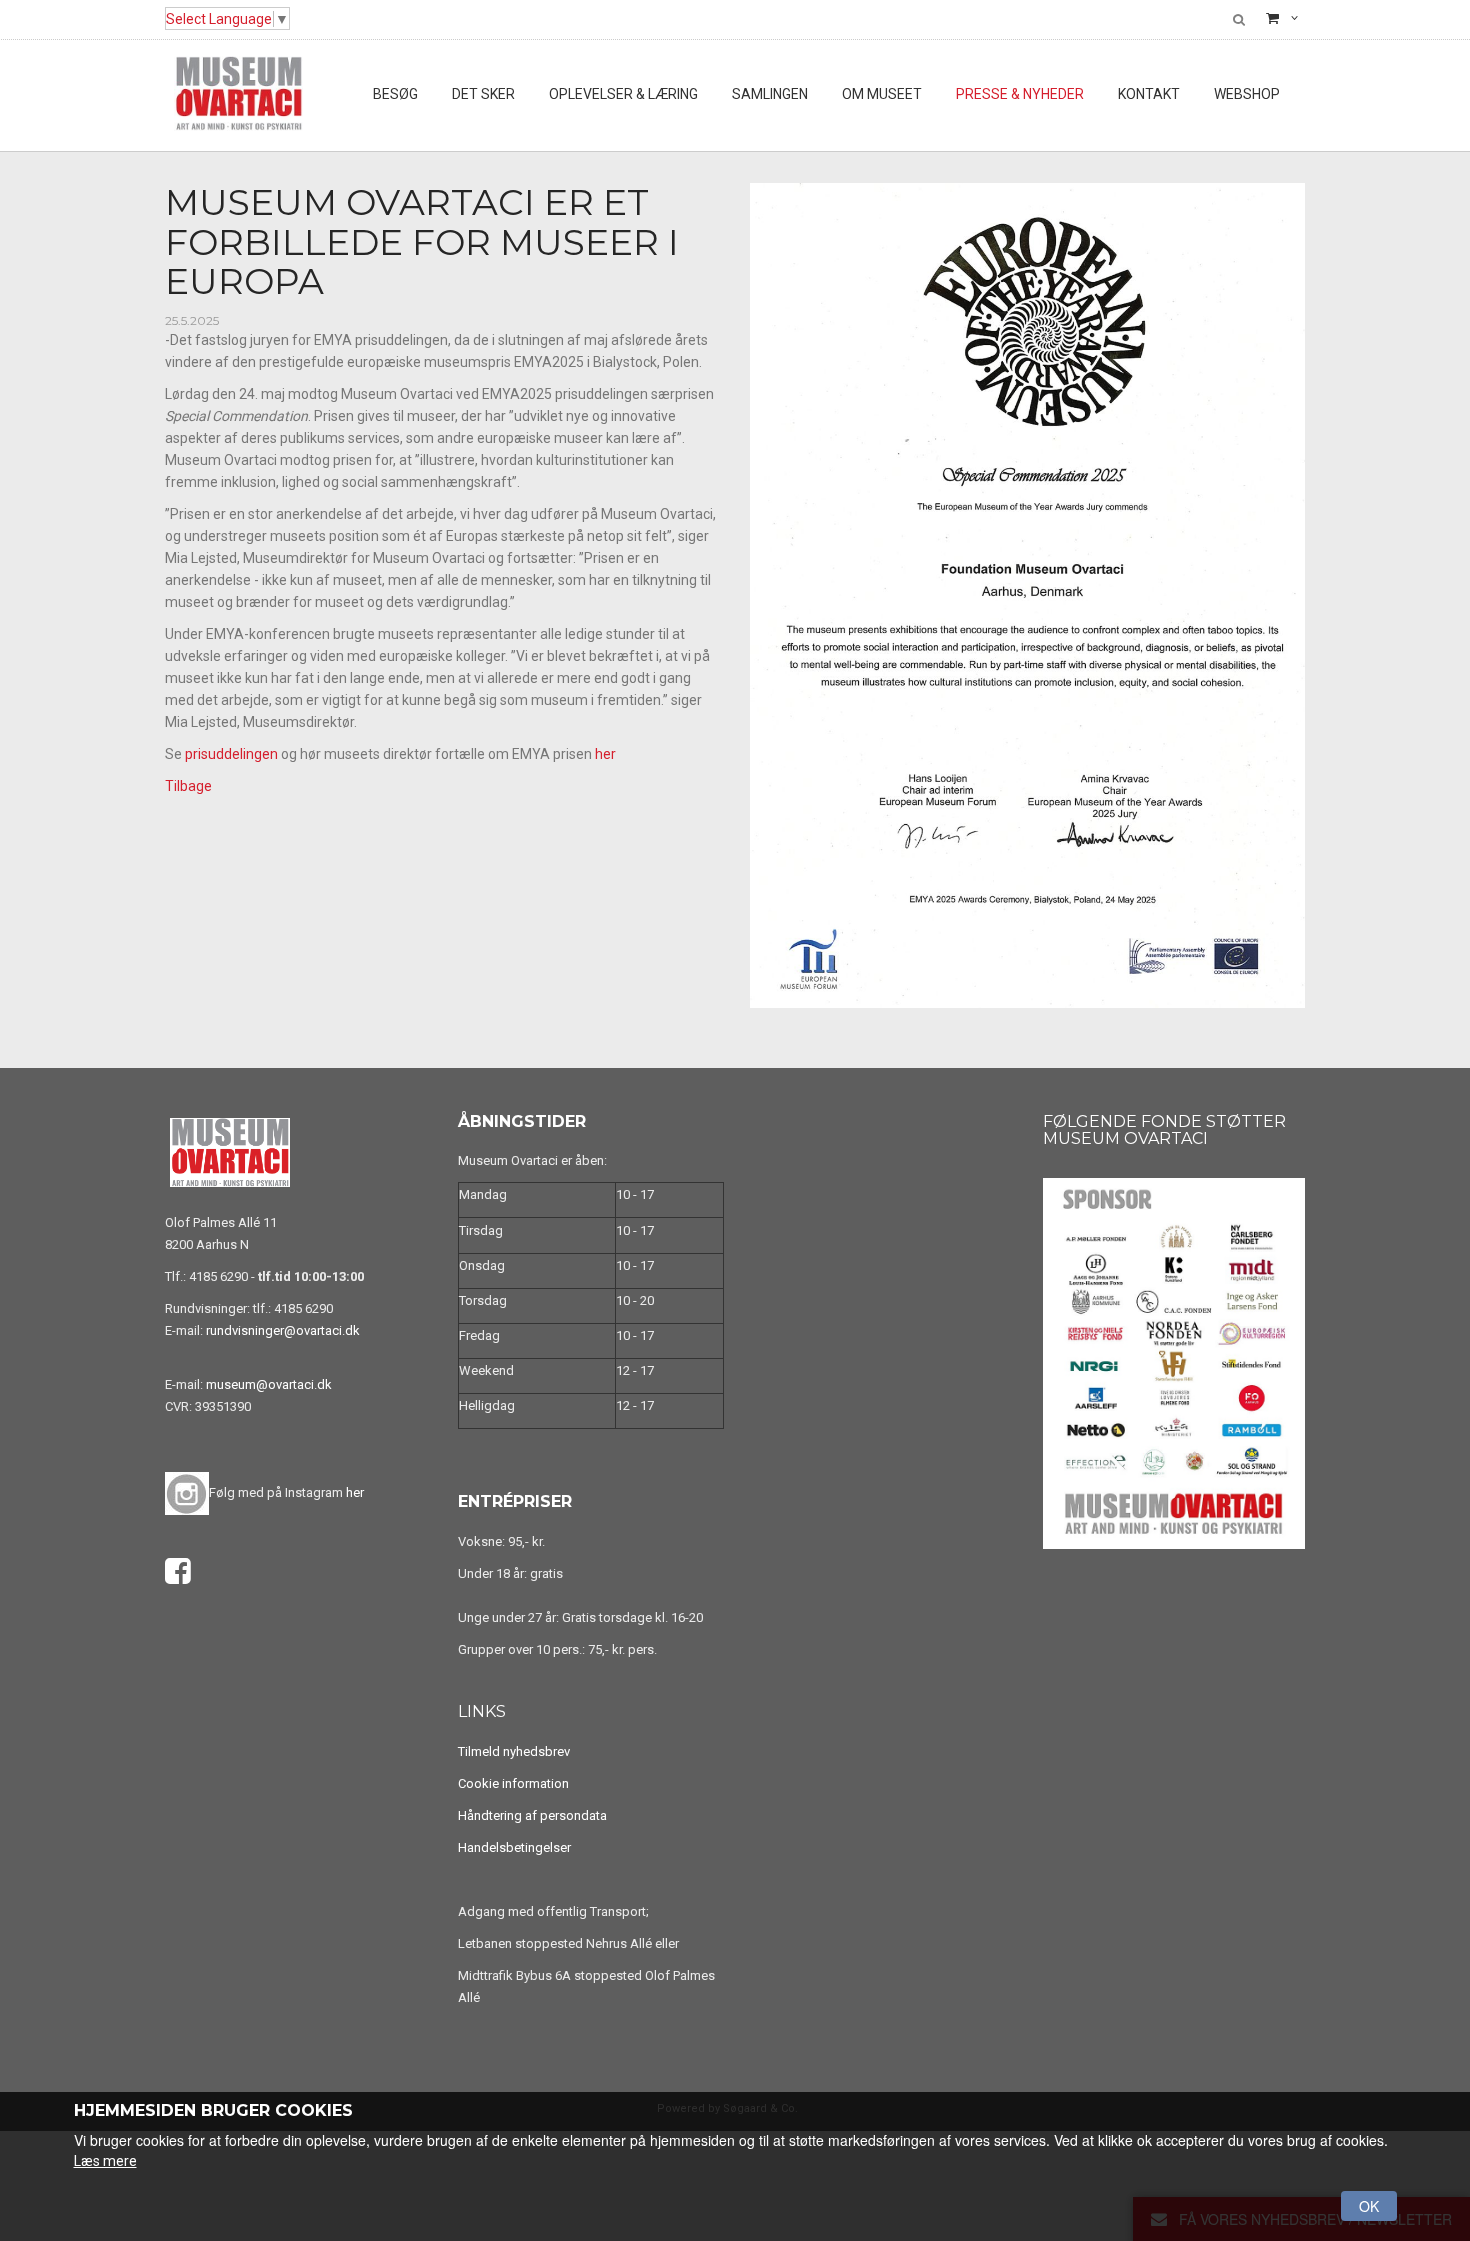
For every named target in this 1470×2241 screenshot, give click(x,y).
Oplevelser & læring (623, 94)
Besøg (395, 94)
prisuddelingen (231, 754)
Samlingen (770, 94)
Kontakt (1149, 94)
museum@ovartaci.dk (269, 1384)
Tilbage (188, 786)
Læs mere (105, 2161)
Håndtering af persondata (532, 1815)
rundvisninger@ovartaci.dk (283, 1330)
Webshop (1247, 94)
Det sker (483, 94)
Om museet (882, 94)
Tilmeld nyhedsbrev (514, 1751)
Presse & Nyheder (1020, 94)
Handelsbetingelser (514, 1847)
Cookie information (513, 1783)
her (605, 754)
